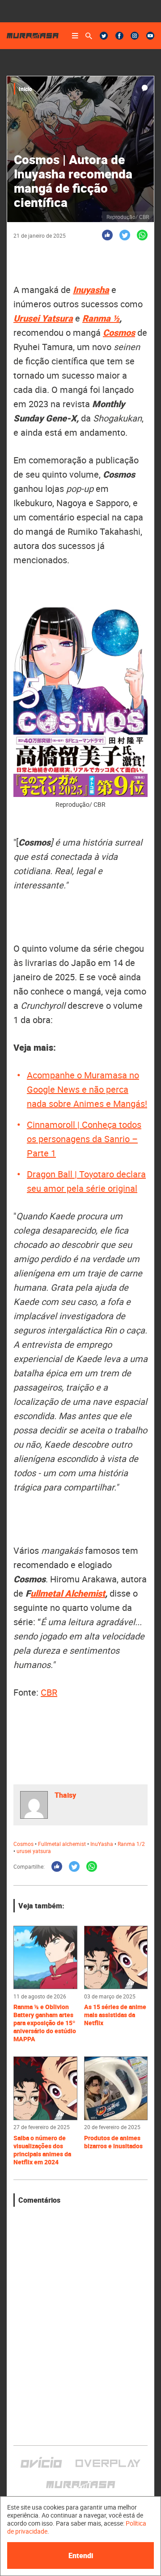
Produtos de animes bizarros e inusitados (114, 2142)
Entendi (81, 2555)
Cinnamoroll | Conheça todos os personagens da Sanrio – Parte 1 (84, 1139)
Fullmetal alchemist (62, 1844)
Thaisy (65, 1795)
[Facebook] (119, 36)
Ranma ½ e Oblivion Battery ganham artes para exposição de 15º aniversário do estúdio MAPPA (45, 2023)
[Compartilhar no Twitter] (125, 235)
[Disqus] (80, 2318)
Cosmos (119, 332)
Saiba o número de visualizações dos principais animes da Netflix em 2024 (42, 2150)
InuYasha (102, 1844)
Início (25, 89)
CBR (49, 1692)
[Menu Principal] (75, 36)
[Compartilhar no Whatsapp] (142, 235)
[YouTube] (150, 36)
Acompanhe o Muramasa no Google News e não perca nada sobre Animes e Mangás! (87, 1089)
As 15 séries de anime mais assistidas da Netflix (115, 2015)
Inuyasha (91, 290)
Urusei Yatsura (43, 318)
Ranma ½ (101, 318)
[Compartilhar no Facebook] (107, 235)
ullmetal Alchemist (68, 1593)
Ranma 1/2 (131, 1844)
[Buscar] (89, 36)
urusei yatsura (34, 1851)
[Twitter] (104, 36)
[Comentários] (145, 88)
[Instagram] (135, 36)
